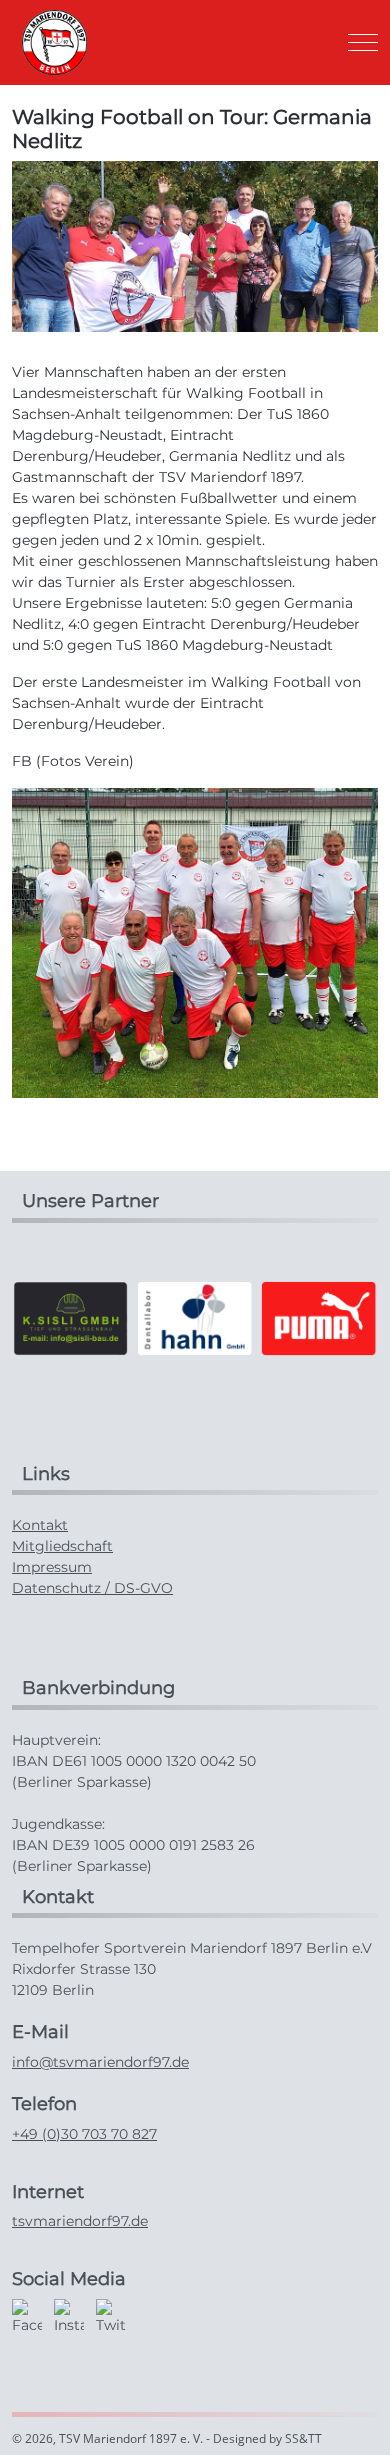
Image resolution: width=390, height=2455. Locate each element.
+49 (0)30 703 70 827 (84, 2134)
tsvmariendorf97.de (80, 2221)
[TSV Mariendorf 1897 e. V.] (54, 42)
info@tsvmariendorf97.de (100, 2062)
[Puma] (319, 1317)
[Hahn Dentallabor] (195, 1317)
